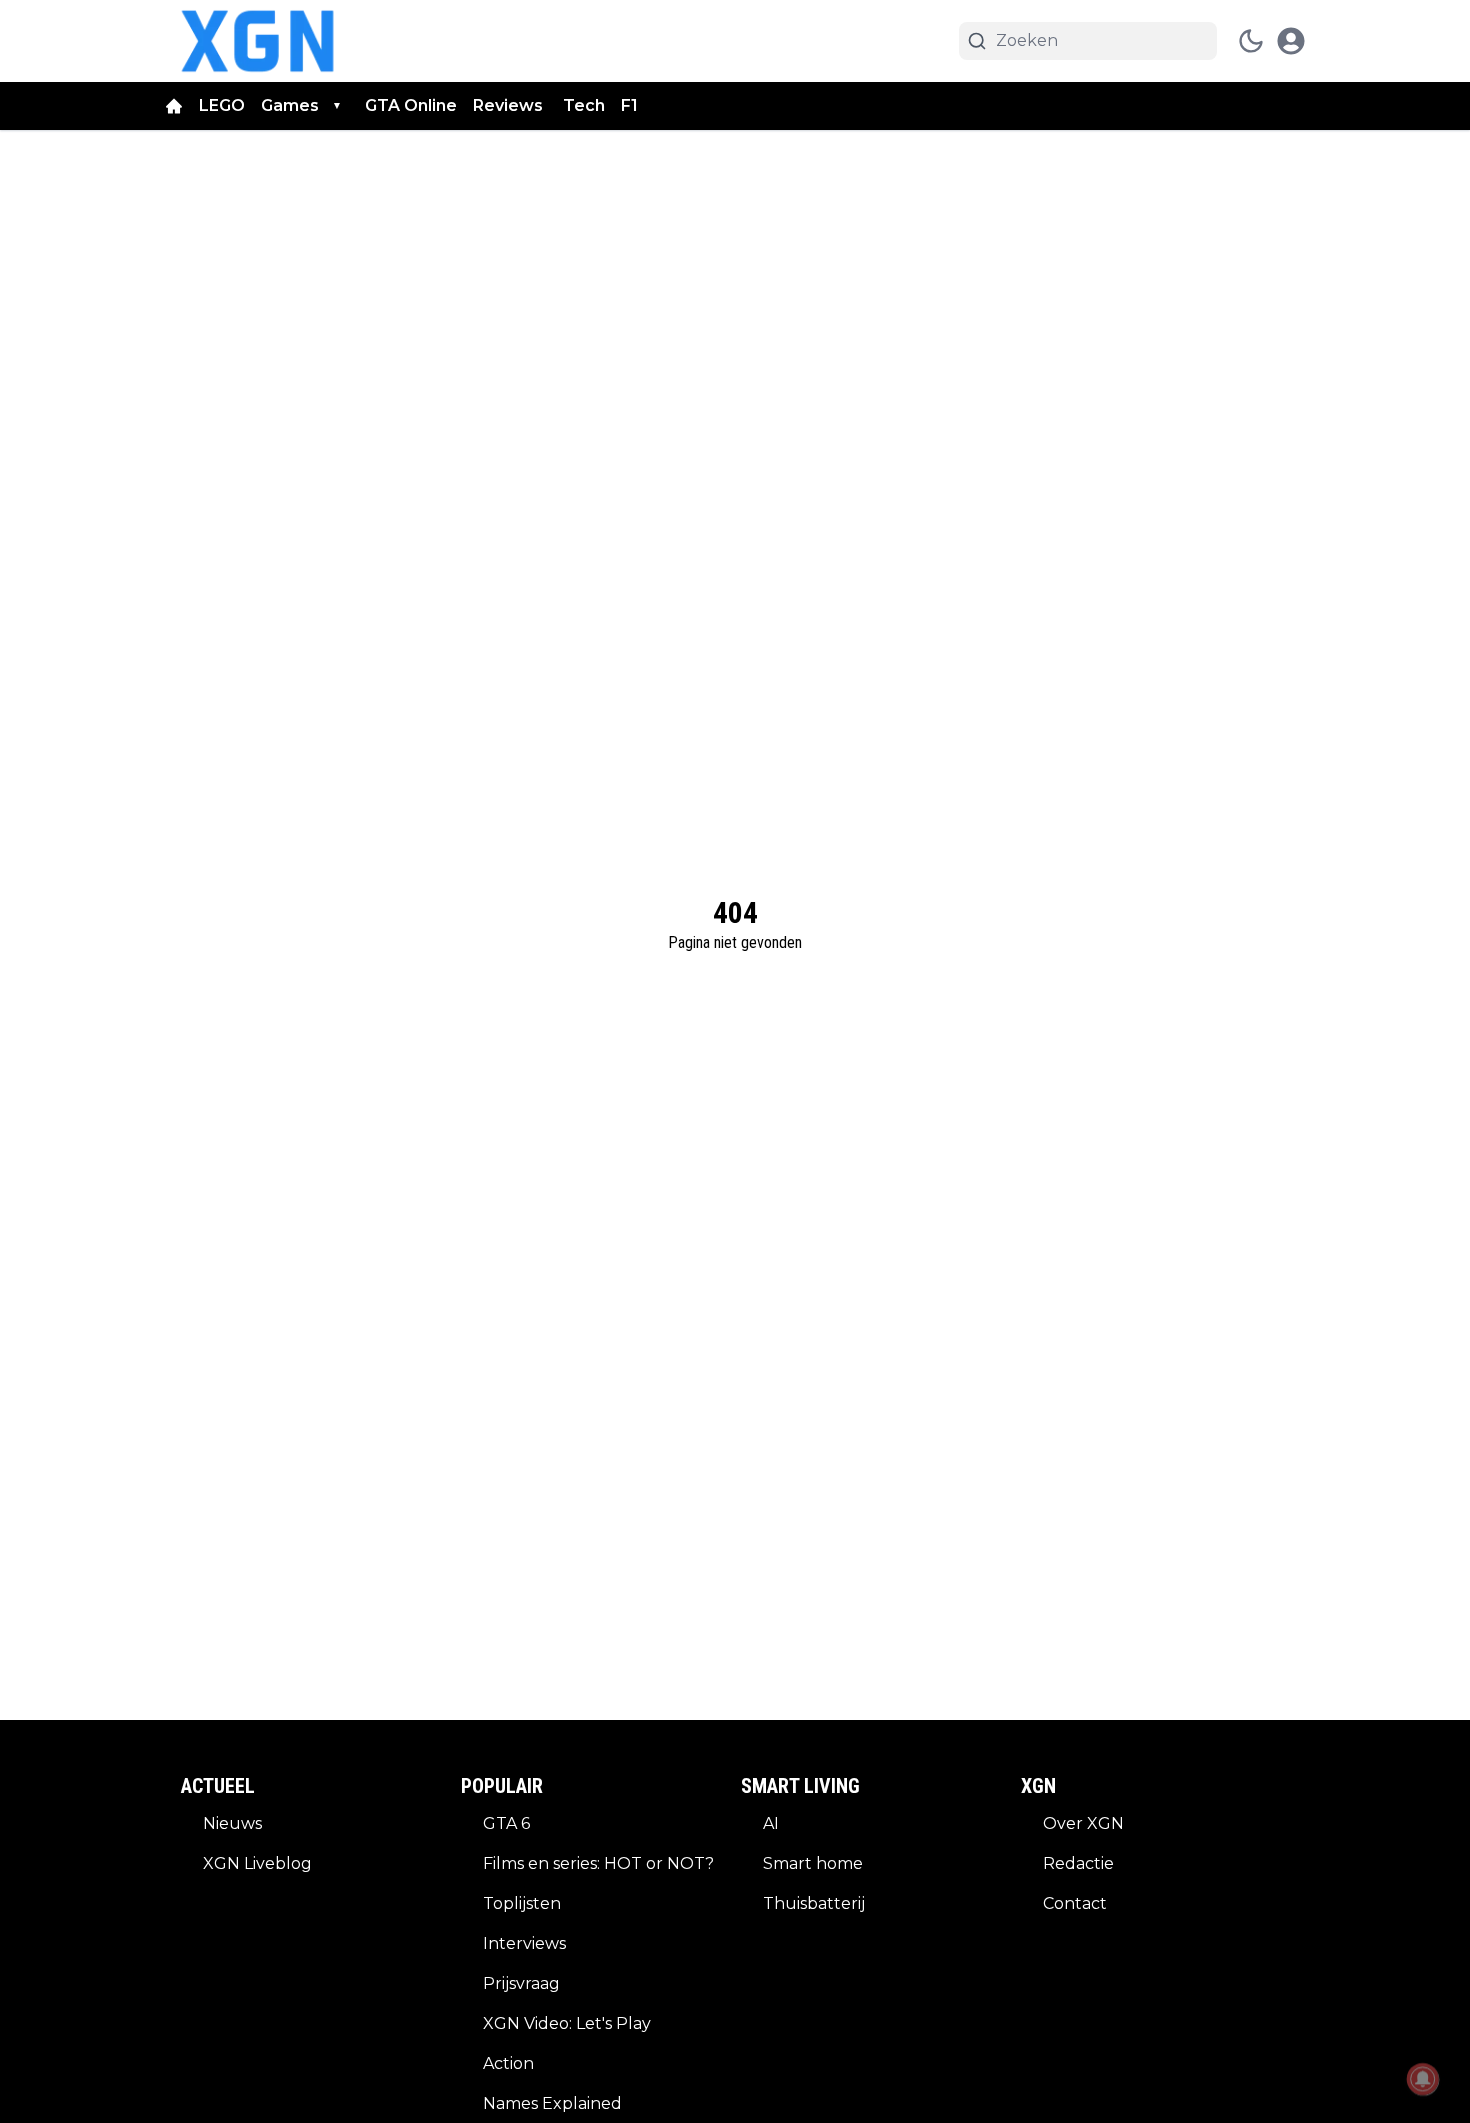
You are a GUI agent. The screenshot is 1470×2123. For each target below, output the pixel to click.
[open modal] (1291, 41)
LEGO (222, 105)
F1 (629, 105)
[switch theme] (1251, 41)
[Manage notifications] (1423, 2079)
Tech (584, 105)
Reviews (510, 105)
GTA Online (411, 105)
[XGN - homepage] (257, 41)
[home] (174, 106)
